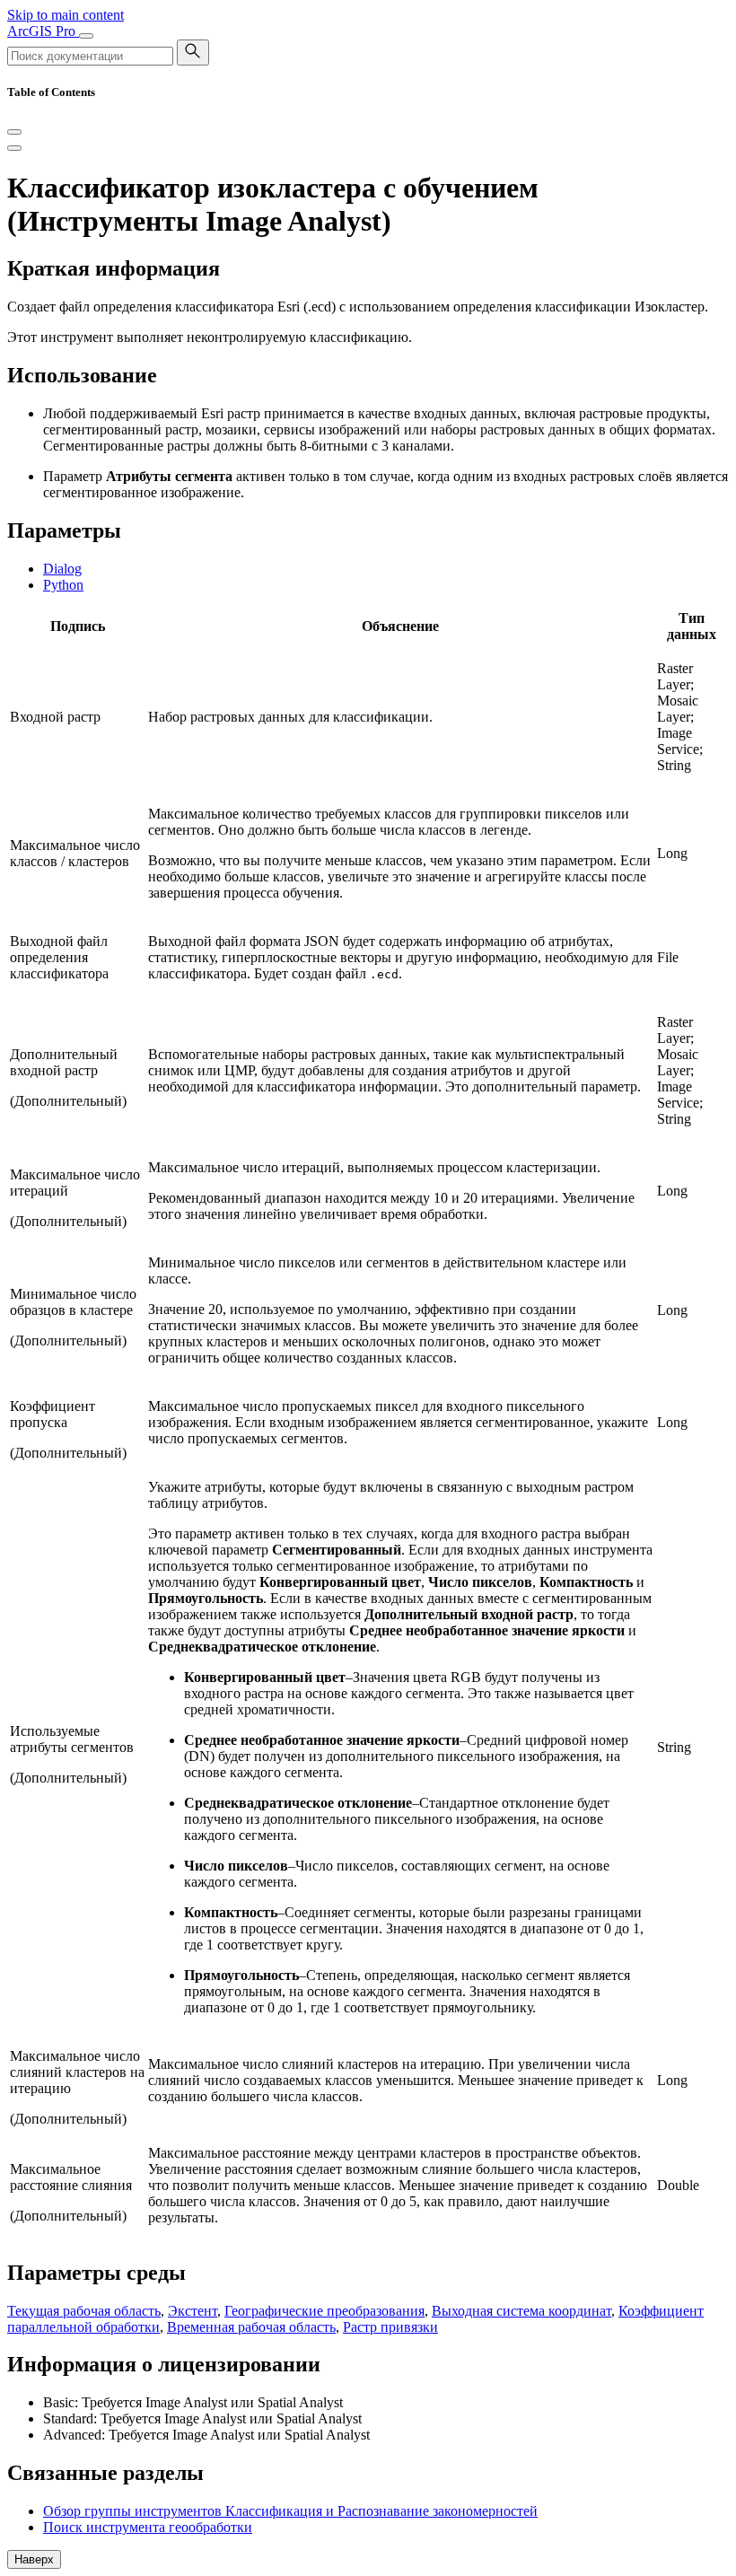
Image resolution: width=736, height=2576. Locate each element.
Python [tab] (63, 585)
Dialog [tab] (62, 569)
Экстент (193, 2311)
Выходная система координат (521, 2311)
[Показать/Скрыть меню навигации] (86, 36)
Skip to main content (66, 15)
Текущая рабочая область (84, 2311)
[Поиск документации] (193, 53)
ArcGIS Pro (43, 31)
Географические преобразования (324, 2311)
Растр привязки (390, 2327)
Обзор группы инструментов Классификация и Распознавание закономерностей (290, 2511)
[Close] (14, 132)
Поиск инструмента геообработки (148, 2527)
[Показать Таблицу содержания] (14, 148)
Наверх (34, 2559)
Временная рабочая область (251, 2327)
